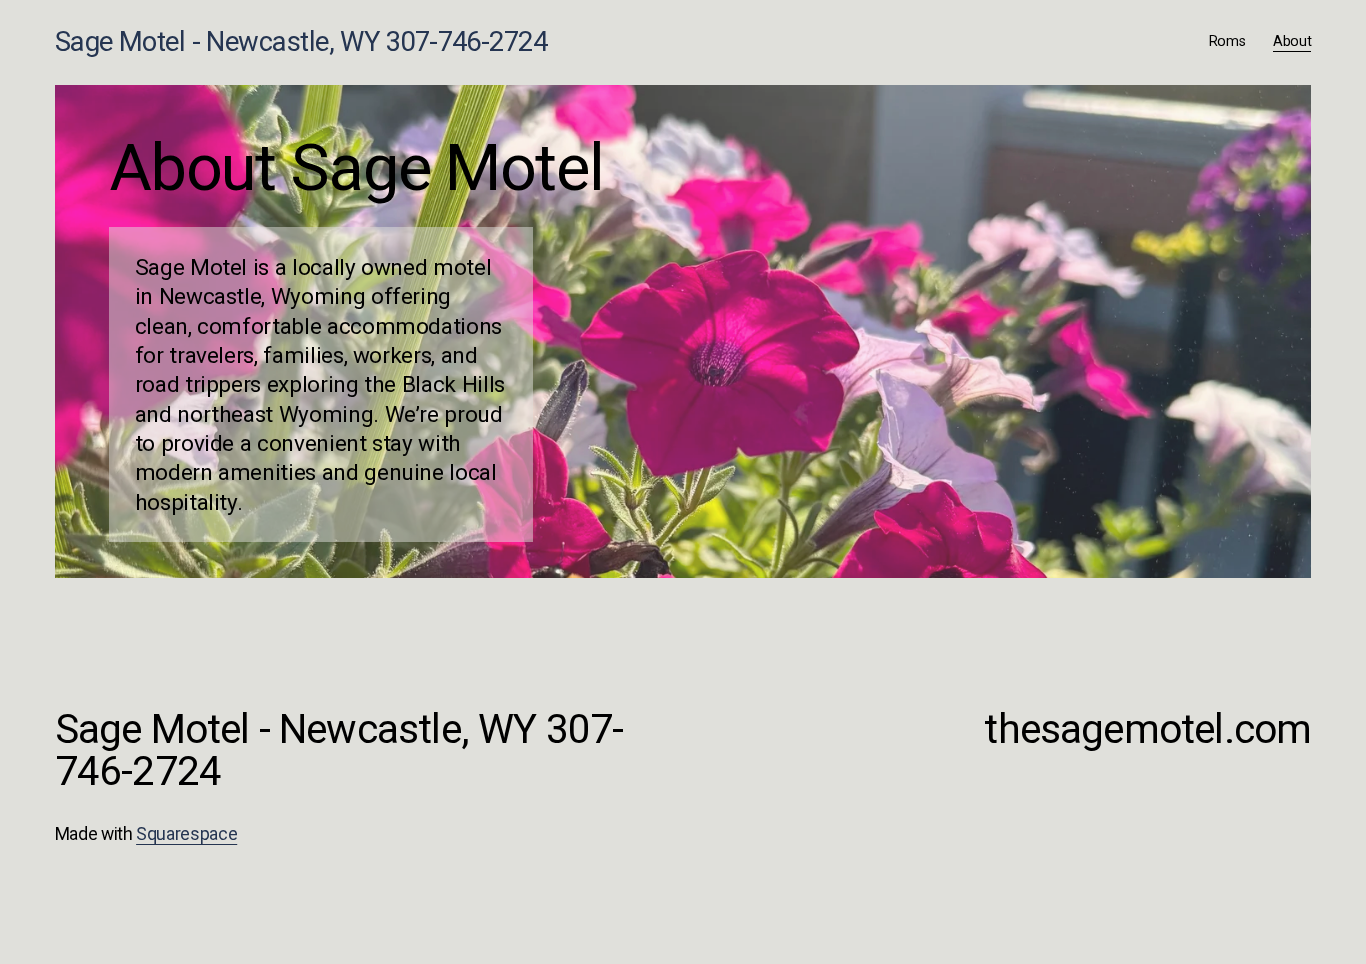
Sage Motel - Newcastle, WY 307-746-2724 (301, 42)
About (1292, 41)
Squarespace (186, 834)
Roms (1227, 41)
